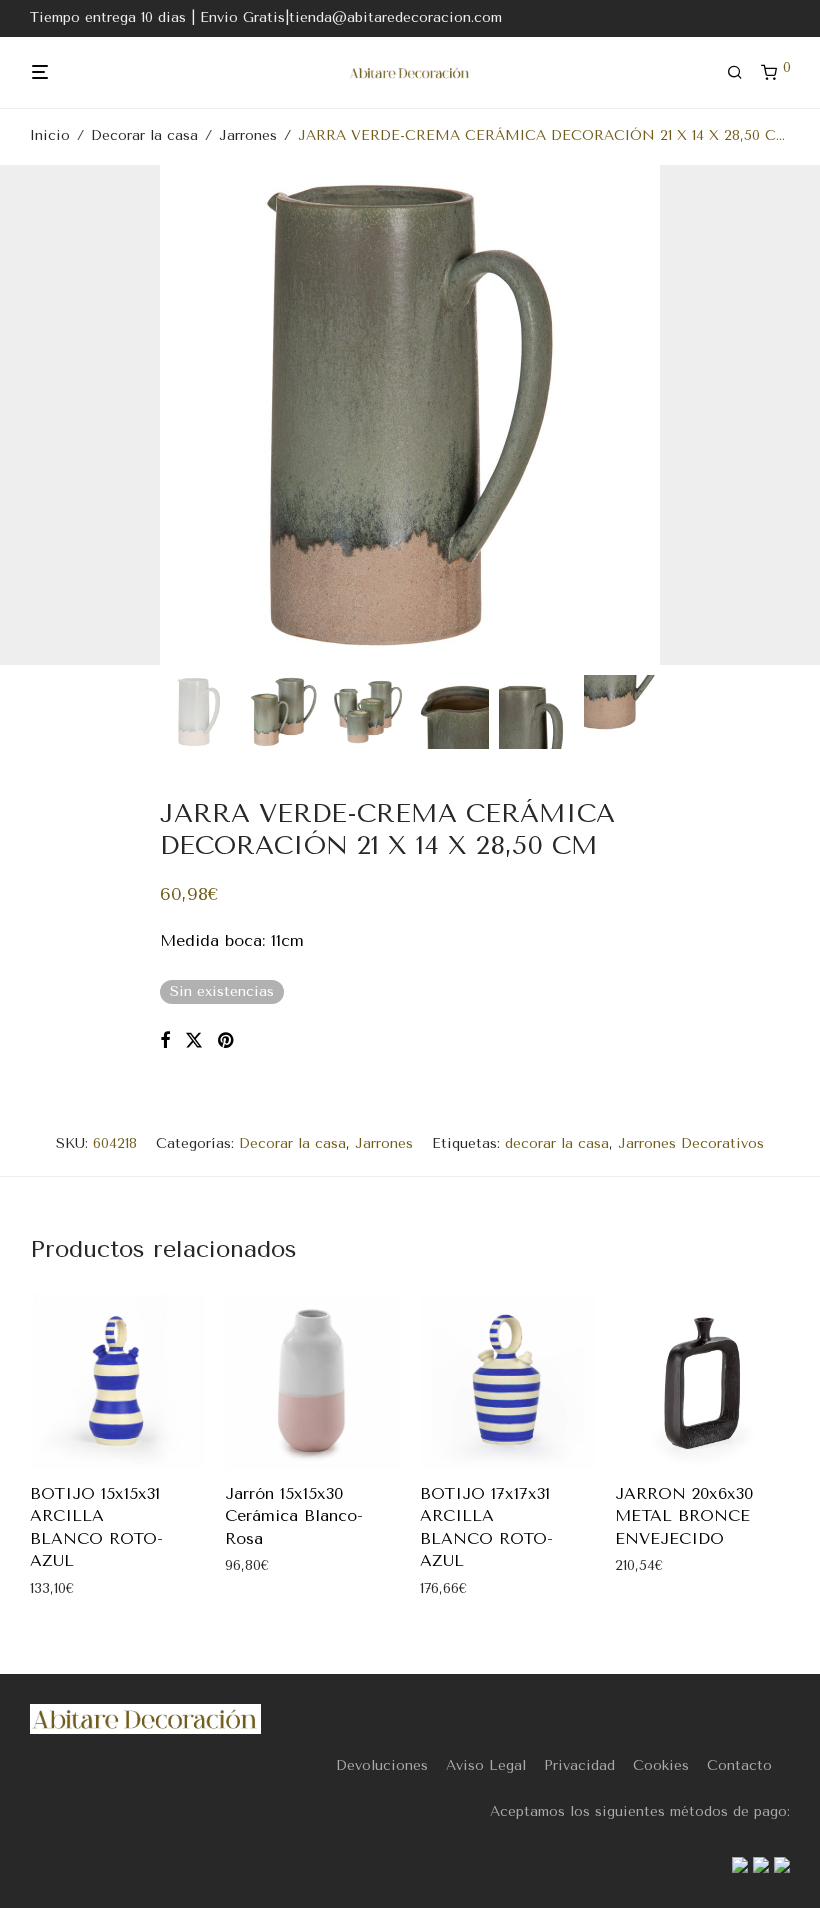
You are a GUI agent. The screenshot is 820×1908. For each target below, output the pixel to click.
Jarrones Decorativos (691, 1143)
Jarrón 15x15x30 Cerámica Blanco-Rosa (294, 1516)
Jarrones (248, 135)
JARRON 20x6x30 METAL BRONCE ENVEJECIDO (684, 1516)
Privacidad (579, 1765)
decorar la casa (557, 1143)
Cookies (661, 1765)
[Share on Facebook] (165, 1041)
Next (786, 415)
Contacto (739, 1765)
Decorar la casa (144, 135)
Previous (34, 415)
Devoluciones (382, 1765)
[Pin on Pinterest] (227, 1041)
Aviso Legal (486, 1765)
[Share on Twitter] (194, 1041)
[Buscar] (742, 73)
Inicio (50, 135)
